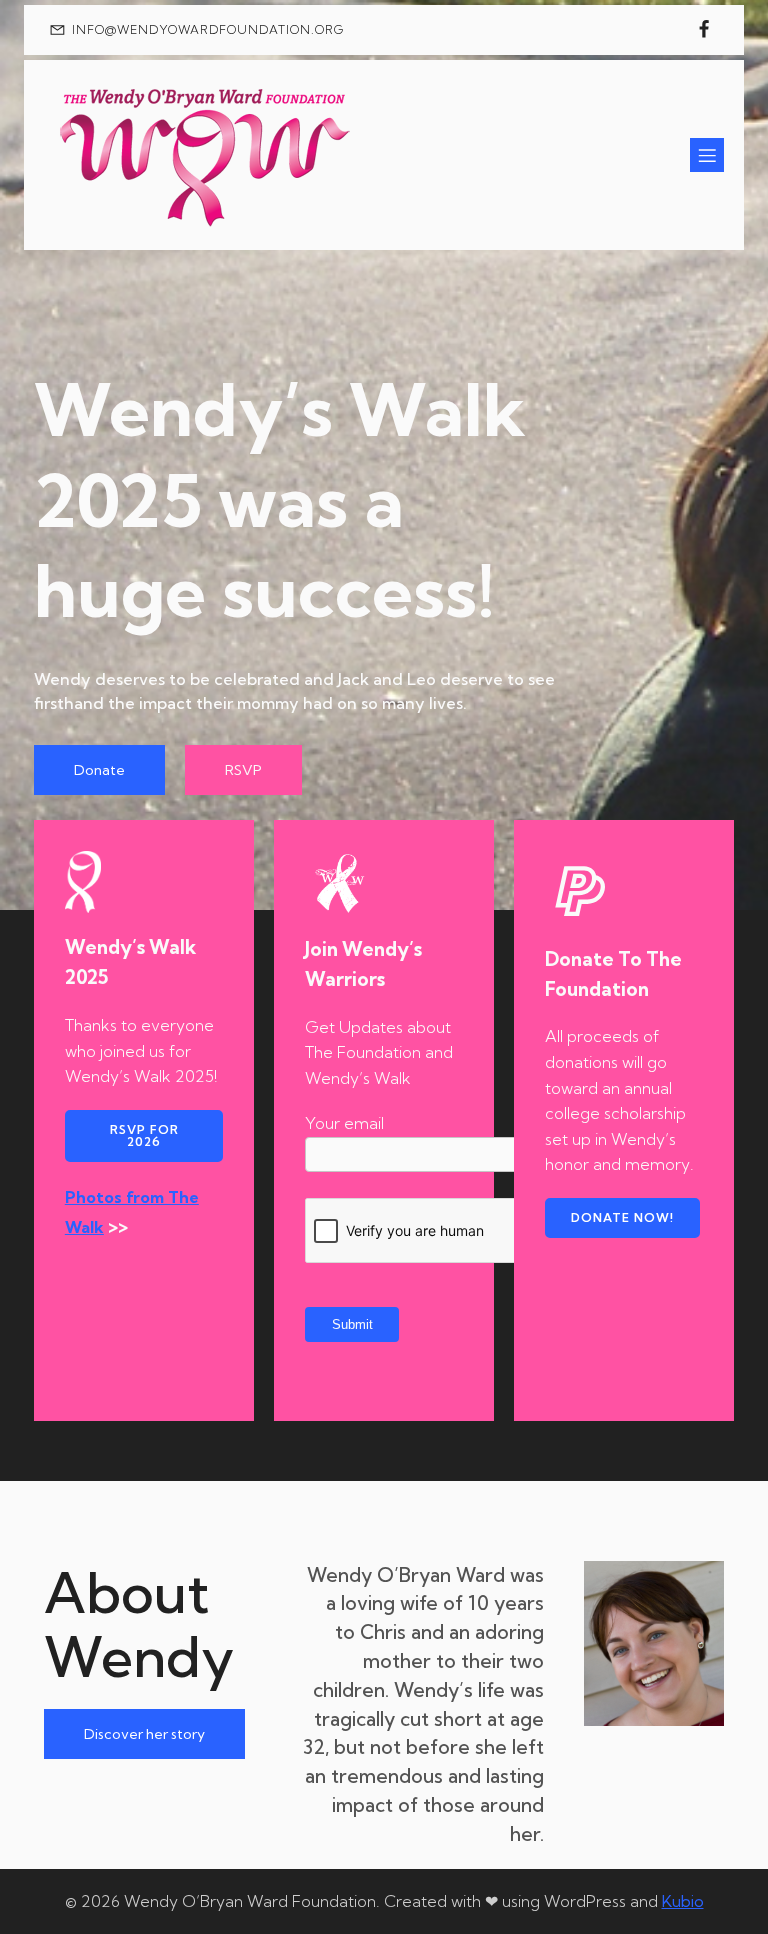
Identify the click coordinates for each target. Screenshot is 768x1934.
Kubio (683, 1901)
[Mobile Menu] (707, 155)
